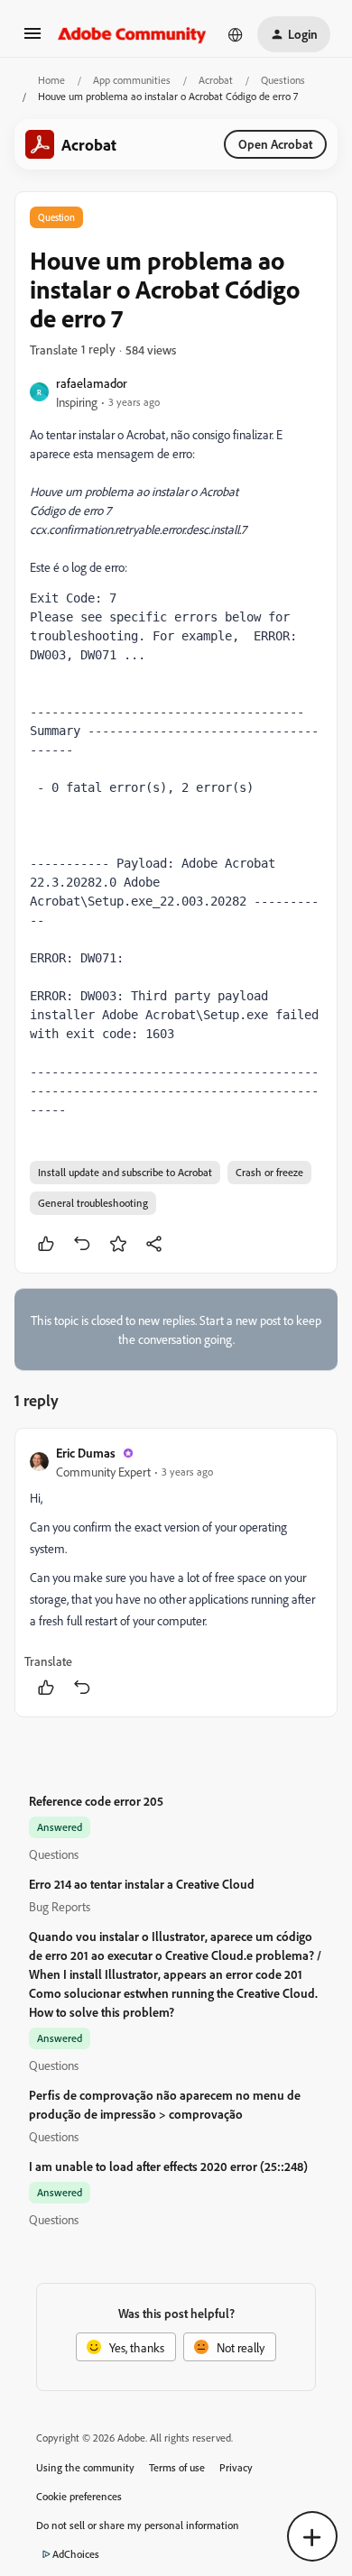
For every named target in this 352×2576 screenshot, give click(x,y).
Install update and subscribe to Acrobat (125, 1172)
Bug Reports (60, 1906)
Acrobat (216, 80)
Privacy (236, 2467)
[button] (32, 39)
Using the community (85, 2467)
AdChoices (76, 2554)
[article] (176, 1573)
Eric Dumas (86, 1453)
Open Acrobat (275, 144)
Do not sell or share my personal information (138, 2525)
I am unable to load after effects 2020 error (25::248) (168, 2166)
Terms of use (177, 2467)
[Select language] (236, 34)
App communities (132, 80)
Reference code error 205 (96, 1801)
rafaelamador (92, 383)
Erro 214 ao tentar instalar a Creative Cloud (142, 1884)
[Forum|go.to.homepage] (132, 34)
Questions (283, 80)
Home (51, 80)
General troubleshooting (93, 1203)
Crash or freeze (269, 1172)
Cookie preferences (79, 2496)
